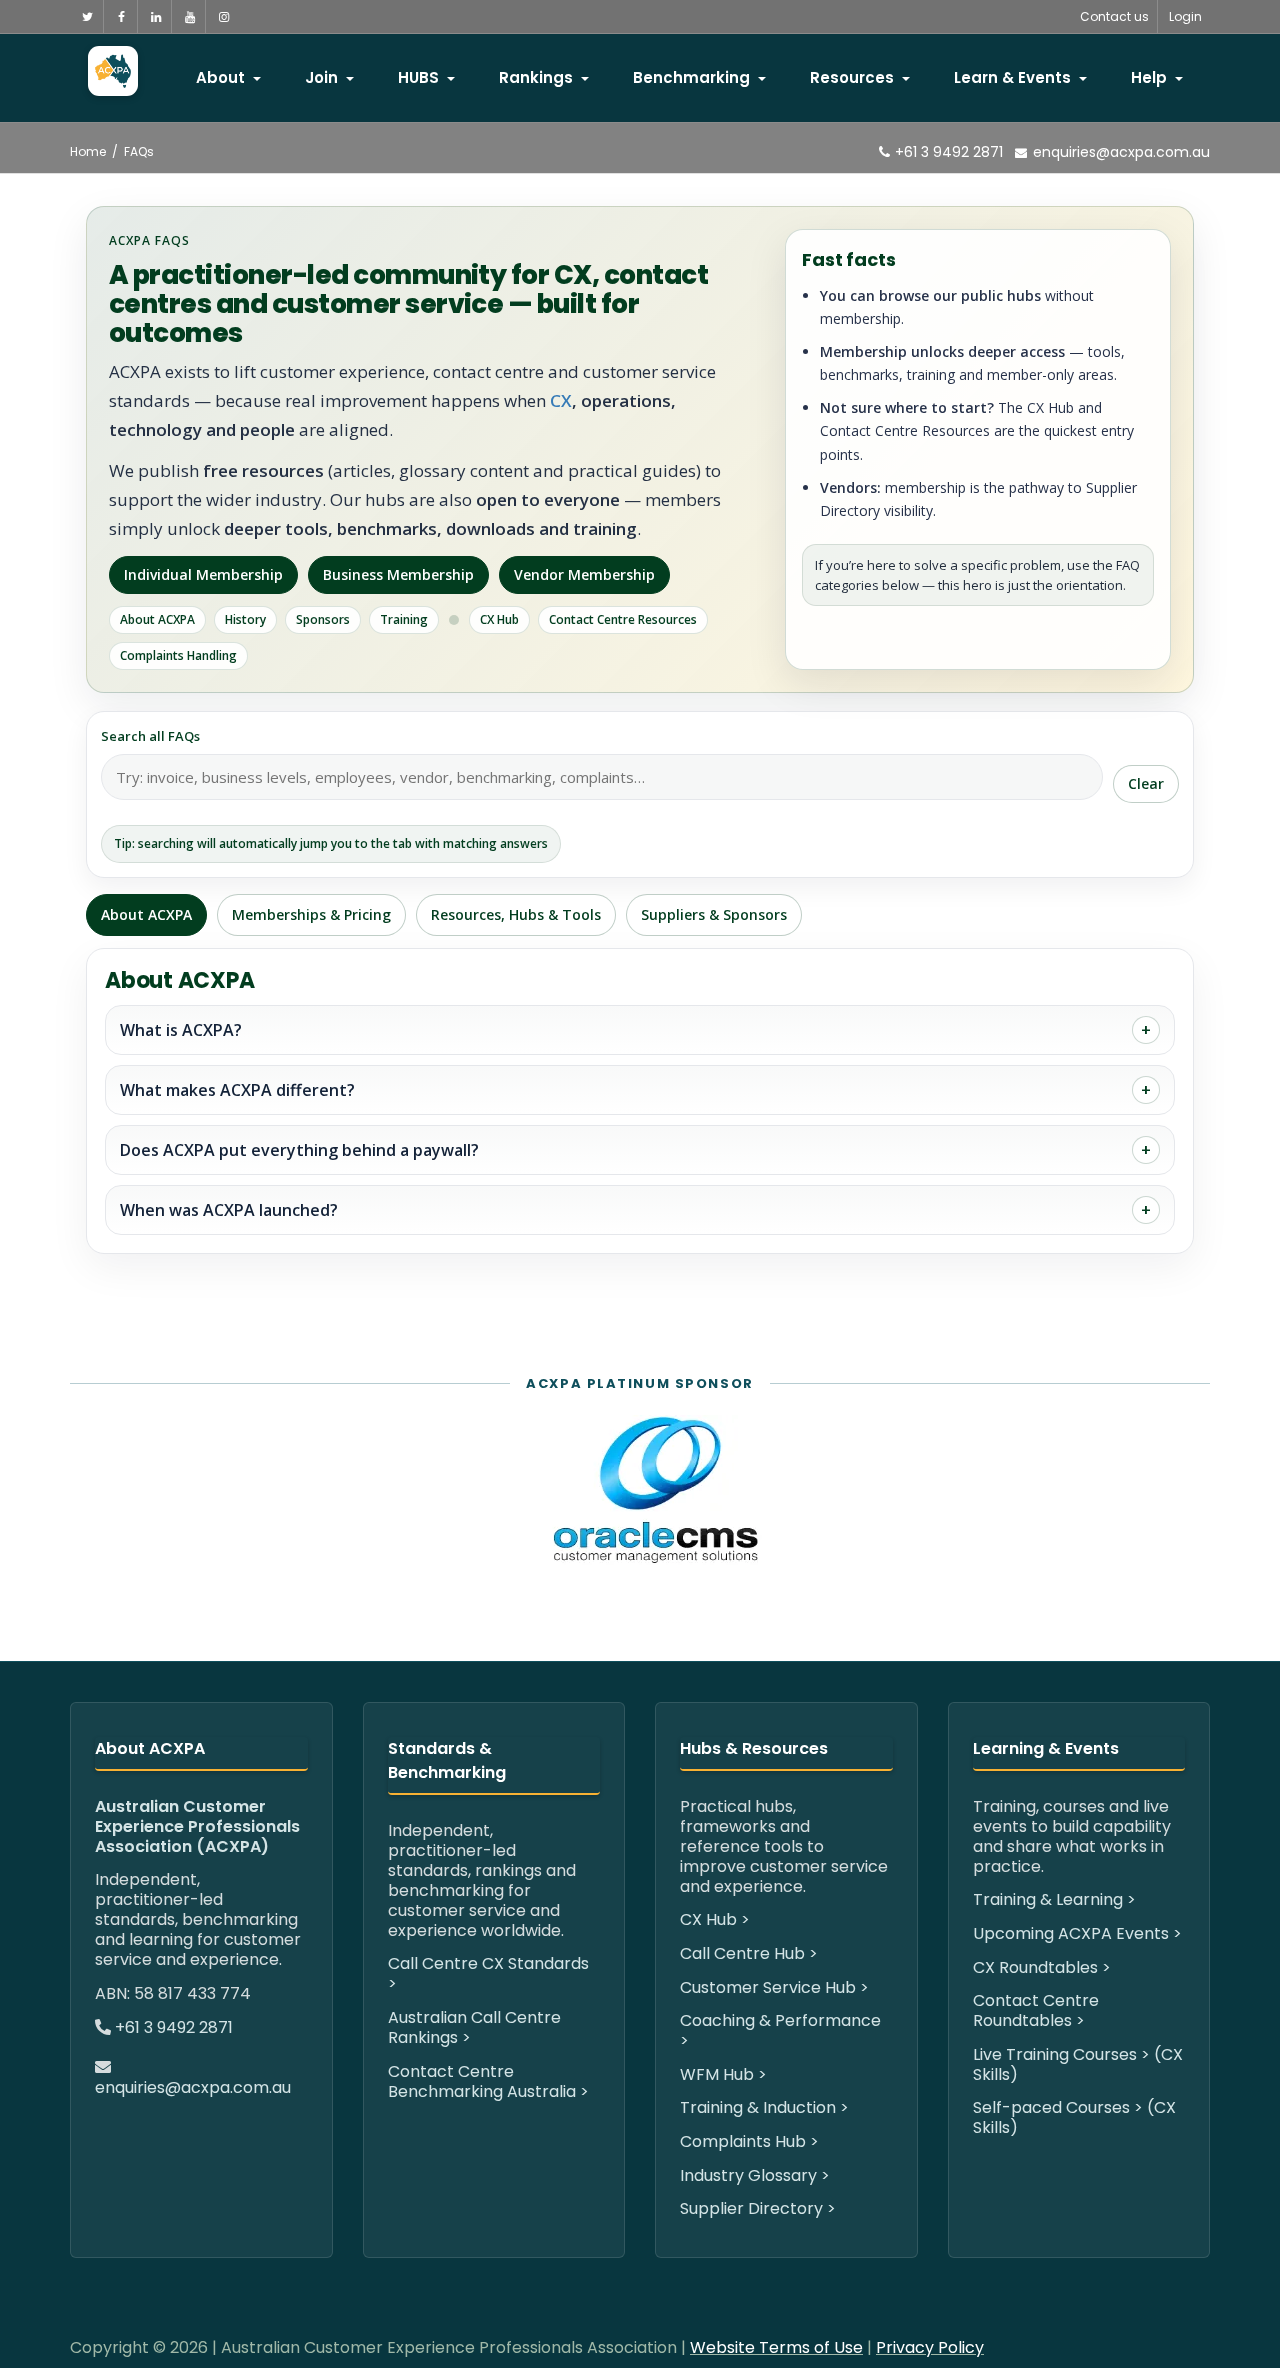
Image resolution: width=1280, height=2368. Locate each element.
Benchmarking (693, 77)
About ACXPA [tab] (146, 914)
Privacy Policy (930, 2347)
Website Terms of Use (776, 2347)
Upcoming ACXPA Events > (1077, 1933)
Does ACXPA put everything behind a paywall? (299, 1150)
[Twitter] (87, 16)
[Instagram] (223, 16)
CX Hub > (715, 1919)
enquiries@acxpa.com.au (1121, 152)
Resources (854, 77)
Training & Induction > (764, 2107)
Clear (1146, 783)
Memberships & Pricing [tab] (311, 914)
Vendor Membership (584, 574)
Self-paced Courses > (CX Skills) (1074, 2117)
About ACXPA (157, 619)
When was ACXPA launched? (229, 1210)
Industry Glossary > (755, 2175)
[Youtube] (189, 16)
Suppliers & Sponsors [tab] (714, 914)
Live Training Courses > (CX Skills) (1078, 2064)
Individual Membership (203, 574)
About (222, 77)
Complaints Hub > (749, 2141)
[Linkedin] (155, 16)
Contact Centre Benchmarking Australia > (488, 2081)
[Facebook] (121, 16)
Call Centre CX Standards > (488, 1973)
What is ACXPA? (181, 1030)
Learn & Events (1014, 77)
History (245, 619)
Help (1151, 77)
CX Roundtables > (1042, 1967)
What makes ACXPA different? (237, 1090)
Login (1185, 16)
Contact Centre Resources (623, 619)
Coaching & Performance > (780, 2030)
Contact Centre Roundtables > (1036, 2010)
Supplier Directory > (758, 2208)
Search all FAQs (150, 736)
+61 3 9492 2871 (947, 152)
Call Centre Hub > (749, 1953)
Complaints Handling (178, 655)
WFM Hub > (723, 2074)
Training (404, 619)
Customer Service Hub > (774, 1987)
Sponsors (323, 619)
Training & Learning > (1054, 1899)
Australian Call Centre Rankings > (474, 2027)
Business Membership (398, 574)
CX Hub (499, 619)
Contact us (1114, 16)
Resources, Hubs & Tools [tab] (516, 914)
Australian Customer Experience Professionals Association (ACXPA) (197, 1826)
